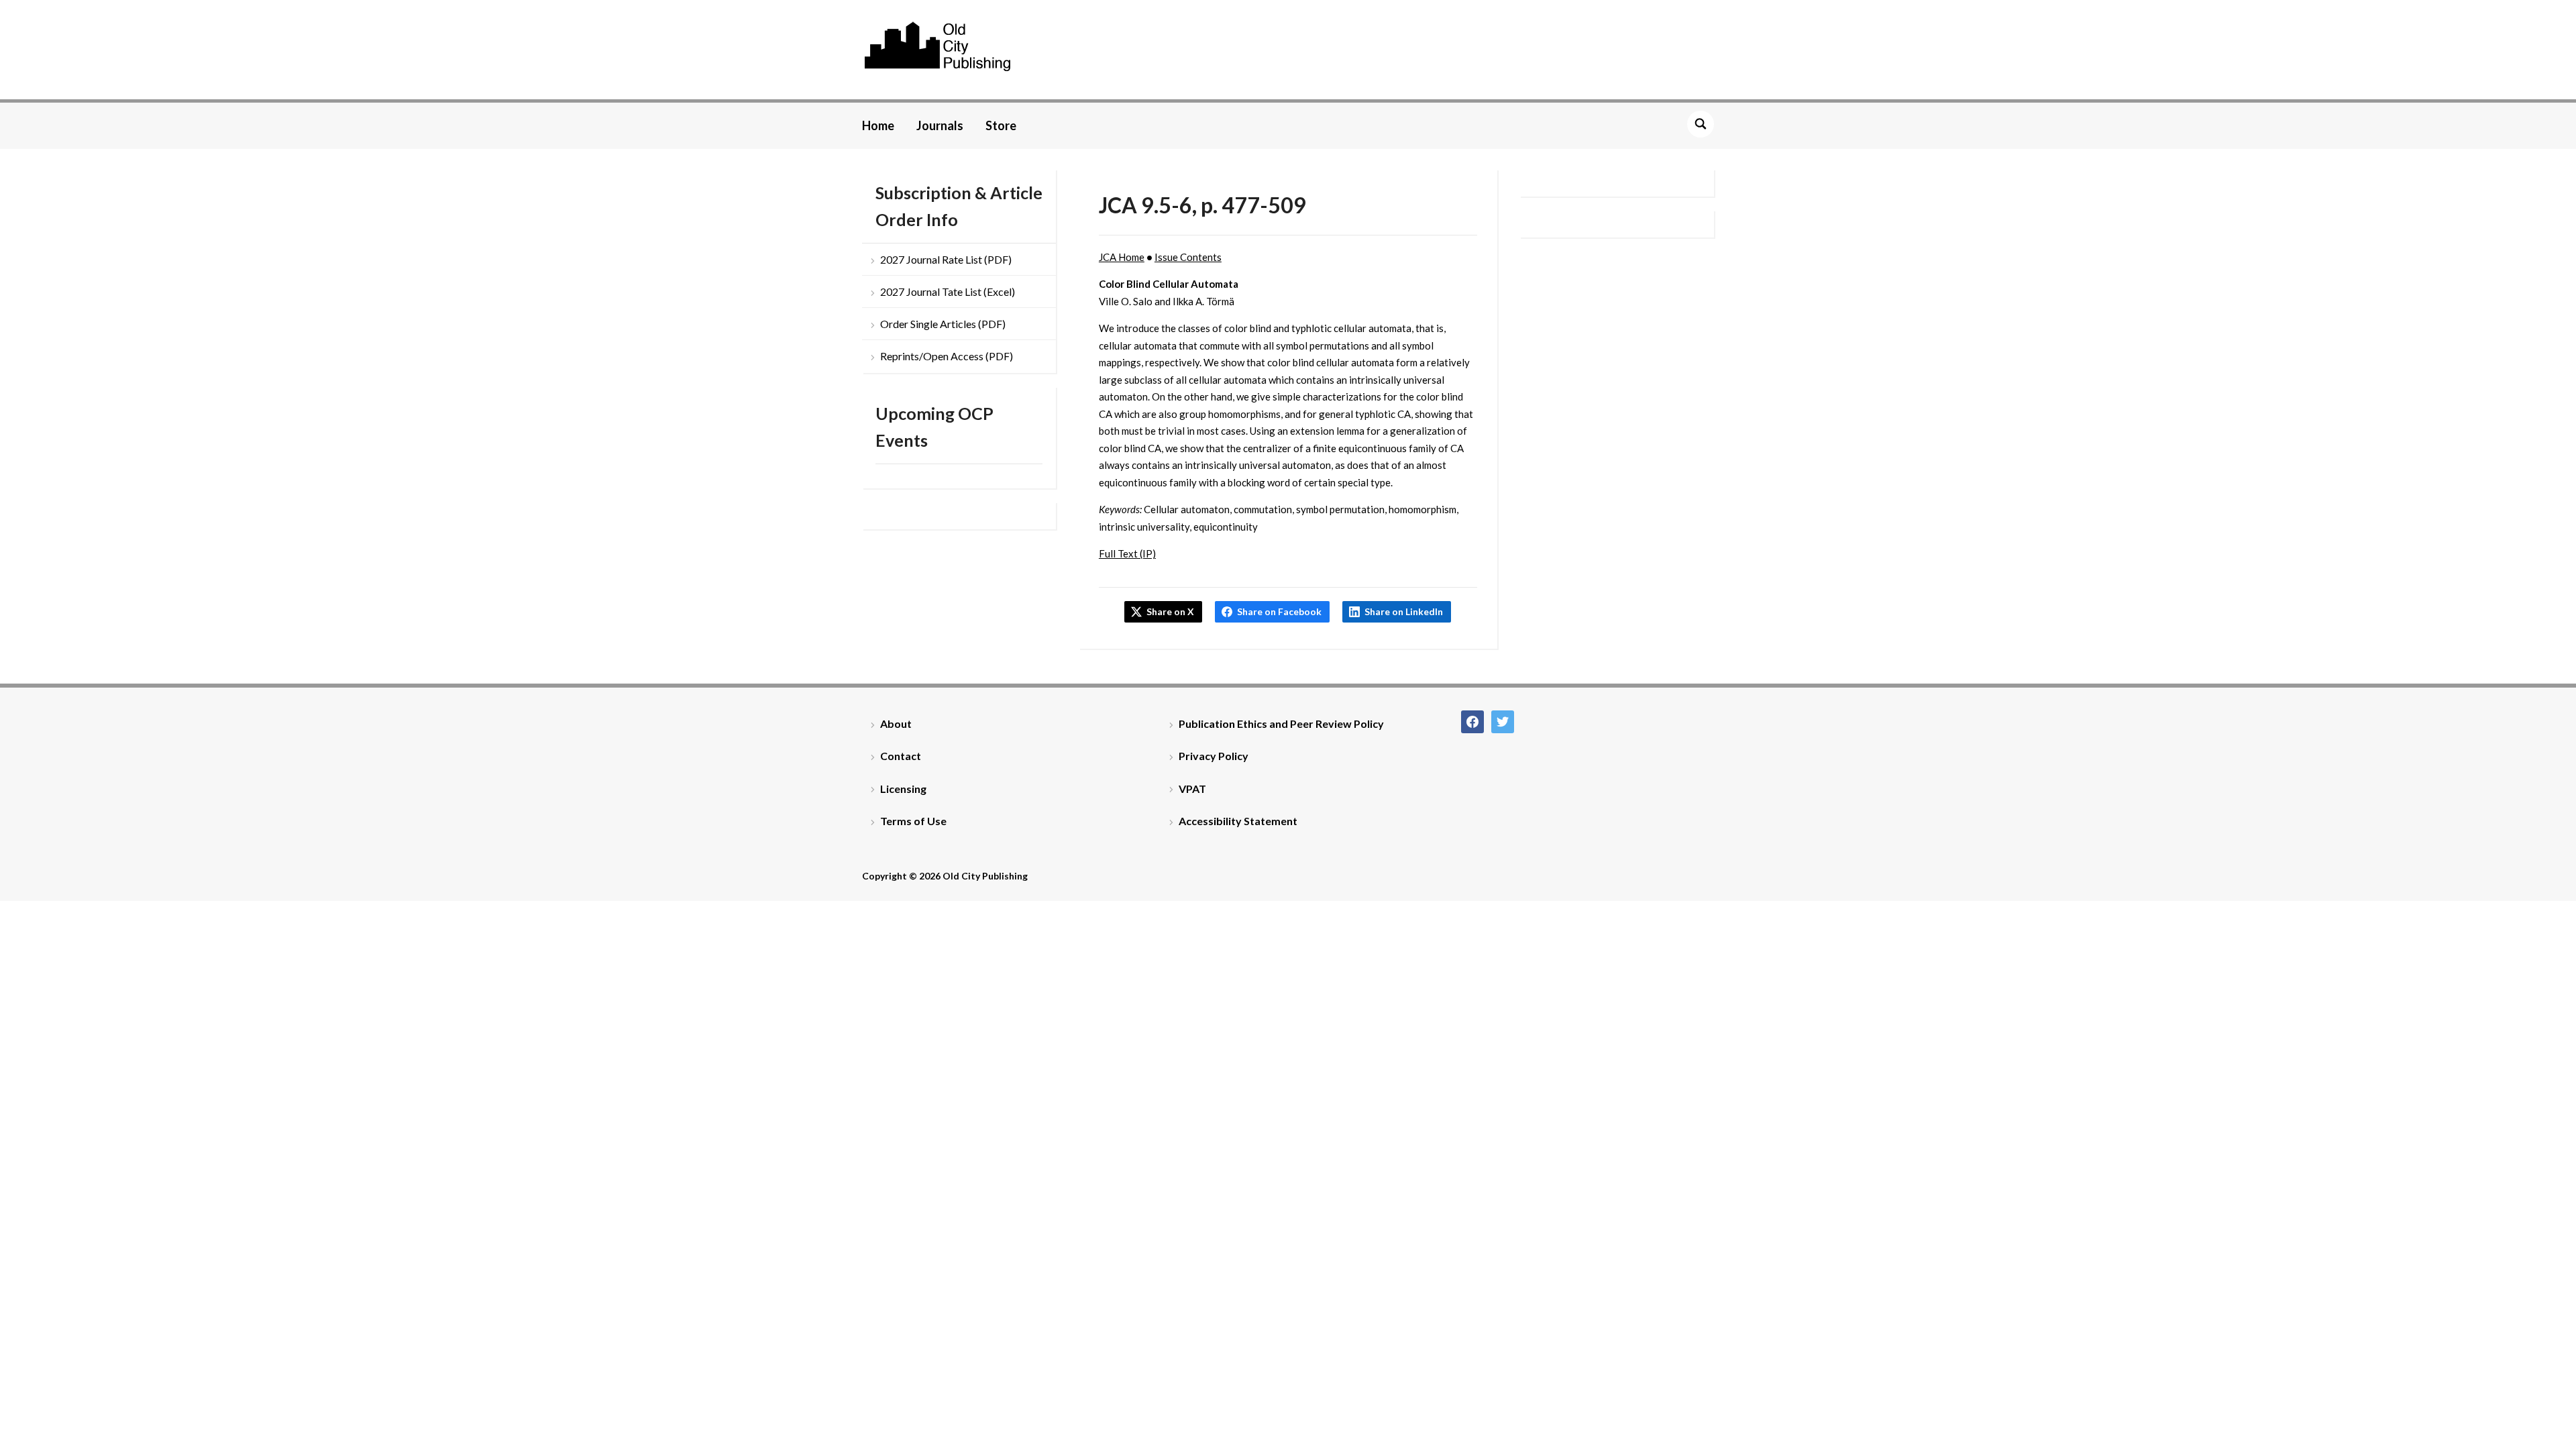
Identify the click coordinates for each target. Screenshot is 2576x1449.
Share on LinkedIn (1404, 611)
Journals (940, 125)
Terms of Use (913, 821)
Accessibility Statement (1238, 821)
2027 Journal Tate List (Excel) (948, 291)
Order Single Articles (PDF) (943, 324)
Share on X (1170, 611)
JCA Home (1122, 257)
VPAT (1192, 789)
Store (1001, 125)
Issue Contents (1188, 257)
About (896, 723)
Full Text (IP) (1127, 553)
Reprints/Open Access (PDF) (947, 356)
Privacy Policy (1214, 756)
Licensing (903, 789)
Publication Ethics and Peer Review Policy (1281, 723)
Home (878, 125)
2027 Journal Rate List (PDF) (946, 259)
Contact (901, 756)
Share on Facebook (1279, 611)
